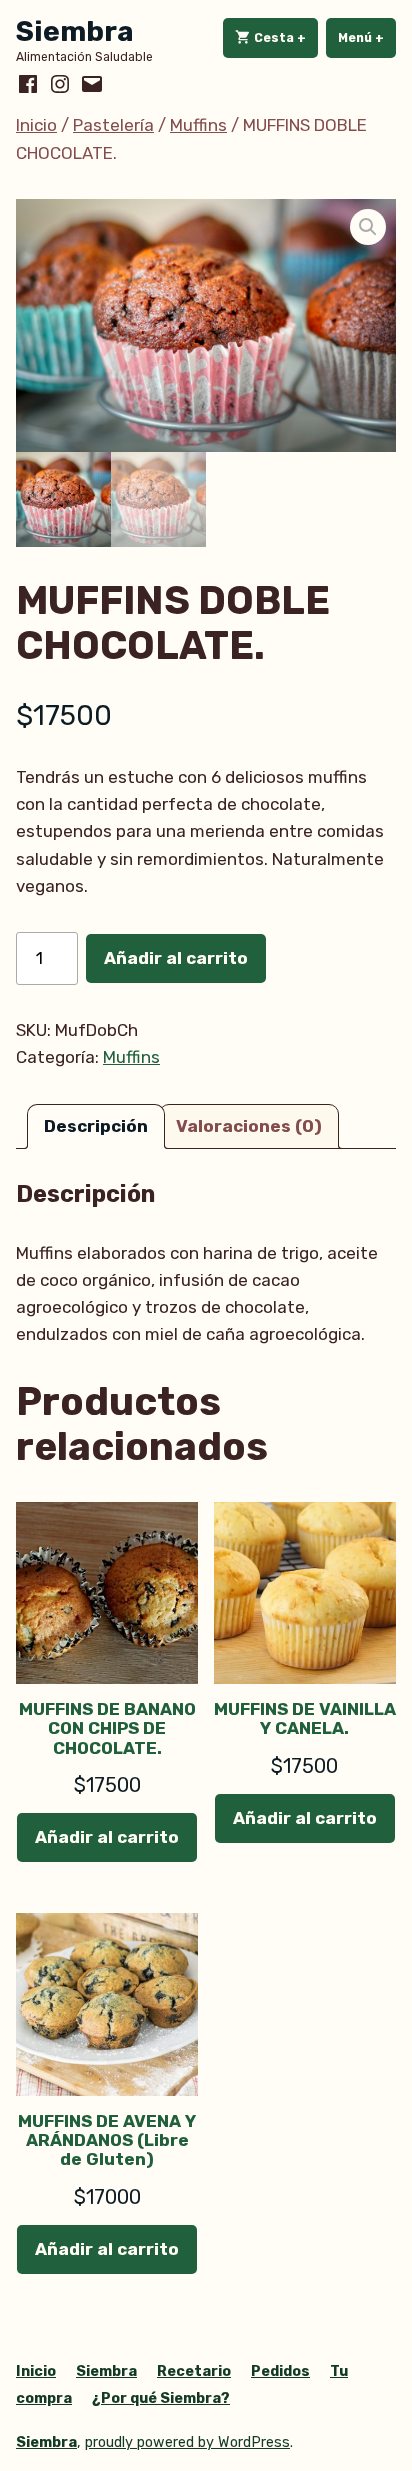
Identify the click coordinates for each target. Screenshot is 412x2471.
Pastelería (113, 125)
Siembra (75, 31)
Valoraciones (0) (249, 1126)
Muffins (198, 125)
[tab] (96, 1126)
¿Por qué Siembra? (161, 2398)
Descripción (96, 1126)
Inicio (36, 125)
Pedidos (280, 2371)
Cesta (284, 38)
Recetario (194, 2371)
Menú (367, 38)
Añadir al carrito (176, 958)
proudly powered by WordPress (187, 2442)
